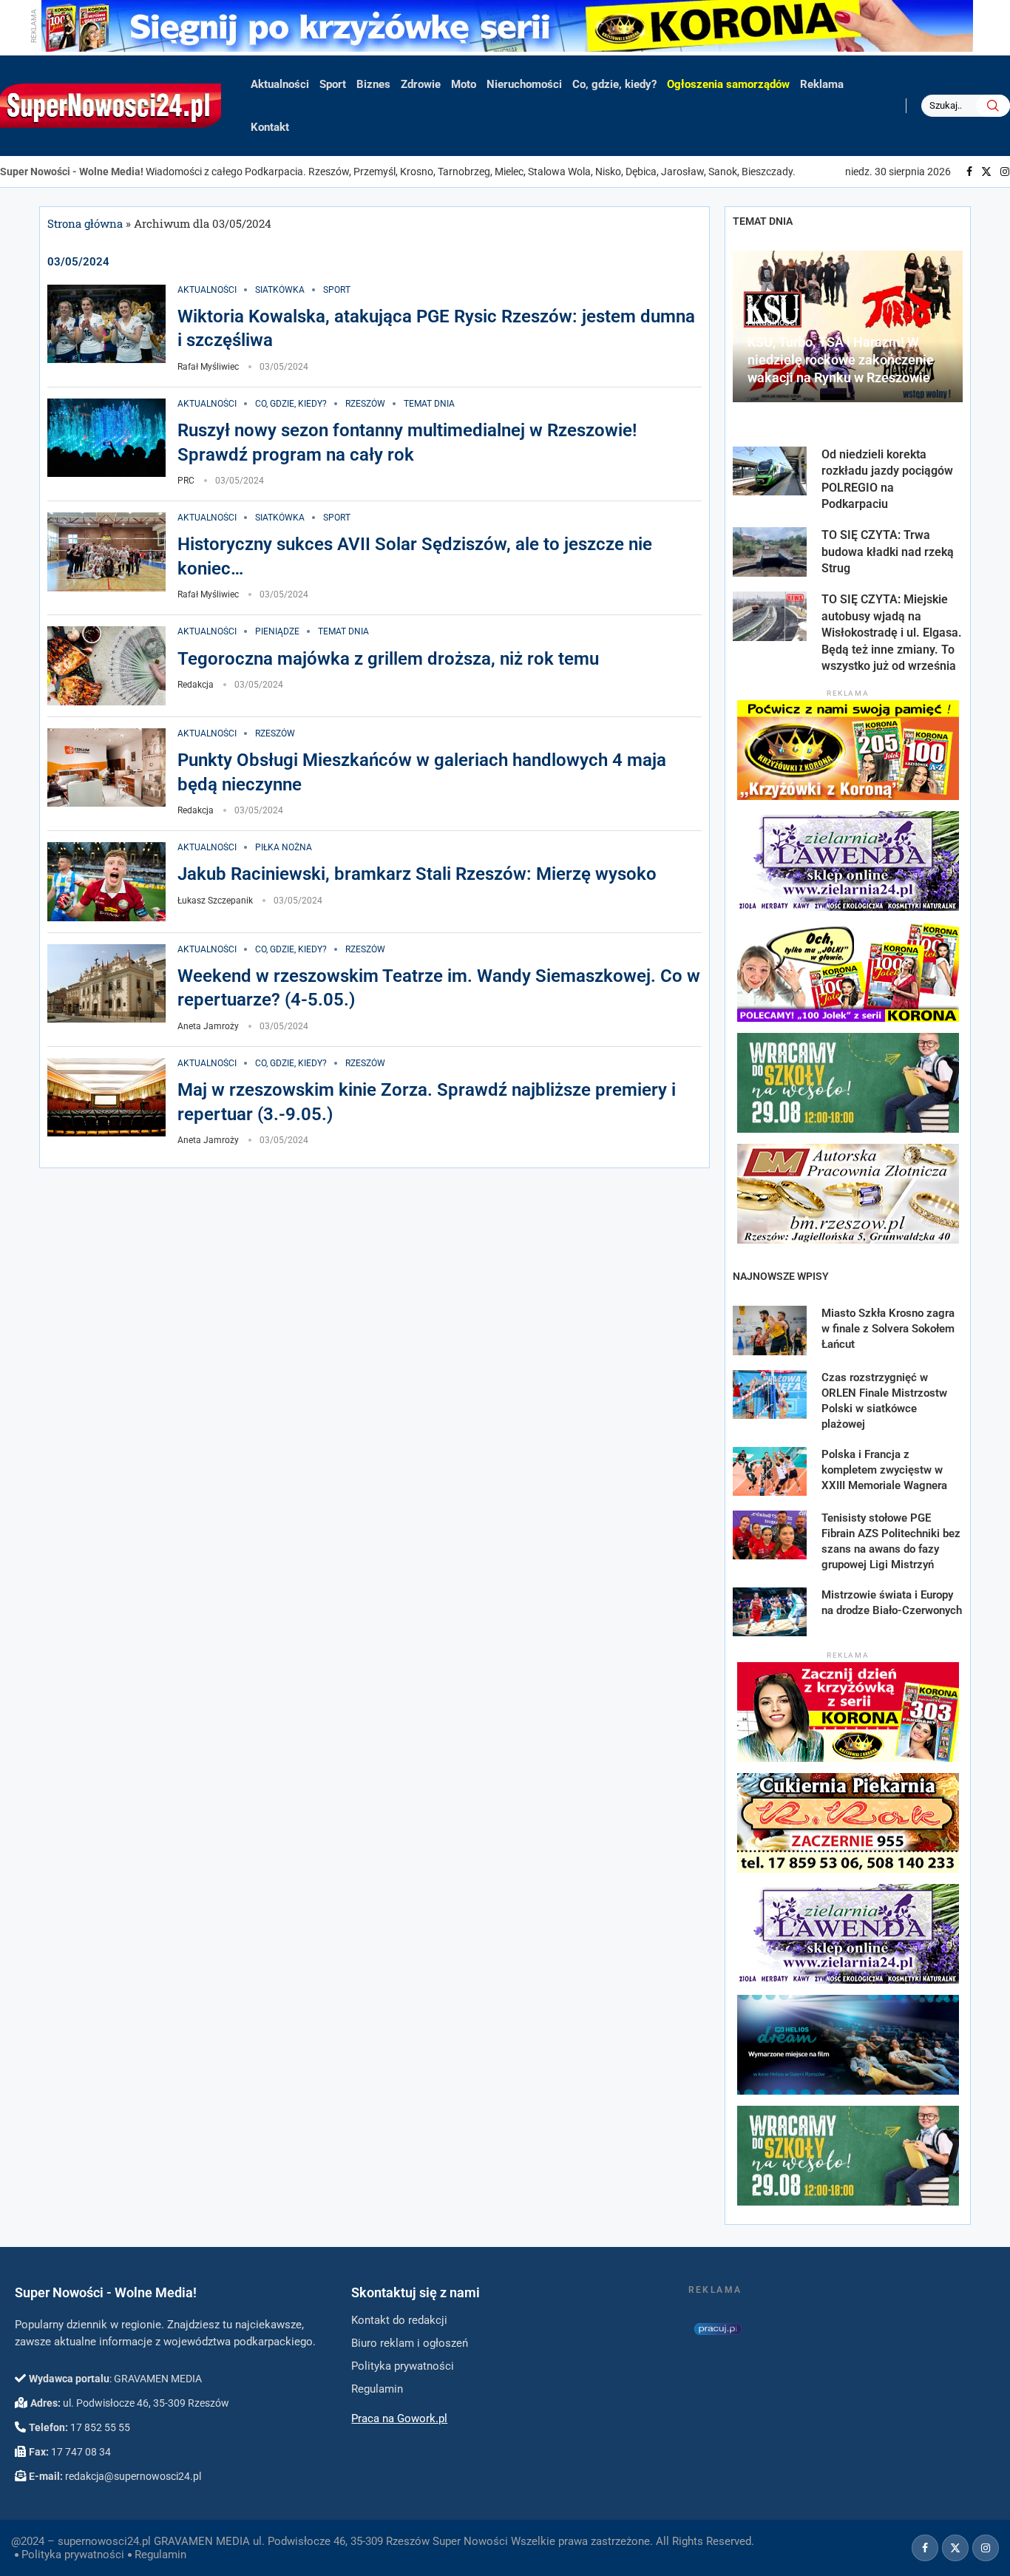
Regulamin (160, 2555)
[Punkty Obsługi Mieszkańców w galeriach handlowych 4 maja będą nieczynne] (106, 768)
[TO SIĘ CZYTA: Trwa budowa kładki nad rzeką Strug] (769, 552)
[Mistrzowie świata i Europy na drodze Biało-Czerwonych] (769, 1612)
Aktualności (280, 84)
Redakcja (196, 685)
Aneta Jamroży (208, 1026)
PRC (186, 481)
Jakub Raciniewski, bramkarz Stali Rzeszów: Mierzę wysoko (417, 874)
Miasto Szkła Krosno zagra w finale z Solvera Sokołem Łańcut (888, 1329)
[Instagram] (1005, 172)
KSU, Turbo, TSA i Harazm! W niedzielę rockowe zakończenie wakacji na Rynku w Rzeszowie (841, 360)
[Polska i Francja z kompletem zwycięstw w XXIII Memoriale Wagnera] (769, 1471)
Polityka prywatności (73, 2555)
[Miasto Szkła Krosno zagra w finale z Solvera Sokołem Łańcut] (769, 1330)
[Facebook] (969, 172)
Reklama (822, 84)
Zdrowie (421, 84)
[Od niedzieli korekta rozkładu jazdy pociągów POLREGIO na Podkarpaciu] (769, 471)
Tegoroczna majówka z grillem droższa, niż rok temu (388, 659)
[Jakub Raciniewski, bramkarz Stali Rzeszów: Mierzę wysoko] (106, 882)
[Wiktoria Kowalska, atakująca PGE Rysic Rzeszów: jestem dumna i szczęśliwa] (106, 324)
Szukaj (993, 106)
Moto (464, 84)
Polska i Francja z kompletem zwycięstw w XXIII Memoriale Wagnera (884, 1470)
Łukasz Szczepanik (215, 901)
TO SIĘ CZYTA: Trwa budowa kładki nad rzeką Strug (888, 552)
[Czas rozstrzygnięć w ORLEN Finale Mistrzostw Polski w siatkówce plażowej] (769, 1394)
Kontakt (270, 127)
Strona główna (85, 223)
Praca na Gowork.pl (399, 2419)
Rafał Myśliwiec (208, 367)
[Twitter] (986, 172)
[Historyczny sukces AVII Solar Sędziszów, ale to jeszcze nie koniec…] (106, 552)
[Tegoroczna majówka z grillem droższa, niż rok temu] (106, 666)
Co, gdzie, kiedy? (614, 84)
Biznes (373, 84)
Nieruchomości (524, 84)
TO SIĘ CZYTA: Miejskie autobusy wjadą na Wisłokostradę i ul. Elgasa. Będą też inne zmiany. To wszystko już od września (892, 633)
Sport (333, 84)
